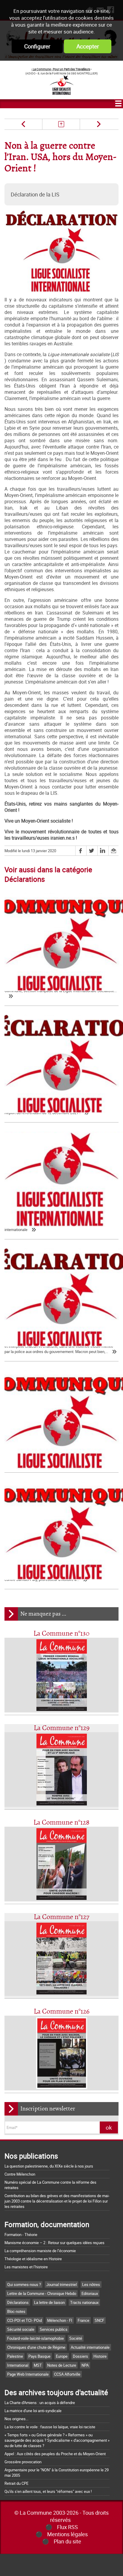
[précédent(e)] (23, 124)
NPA (85, 2365)
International (18, 2365)
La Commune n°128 (61, 1823)
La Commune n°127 (61, 1917)
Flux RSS (67, 2527)
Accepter (88, 46)
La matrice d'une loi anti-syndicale (33, 2411)
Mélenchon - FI (60, 2320)
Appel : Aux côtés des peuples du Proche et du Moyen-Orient (55, 2454)
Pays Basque (39, 2356)
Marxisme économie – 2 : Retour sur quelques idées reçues (54, 2243)
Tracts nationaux (84, 2302)
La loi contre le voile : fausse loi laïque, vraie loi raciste (50, 2427)
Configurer (37, 46)
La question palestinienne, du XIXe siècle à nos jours (49, 2166)
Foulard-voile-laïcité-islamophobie (36, 2338)
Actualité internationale (90, 2347)
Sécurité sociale (21, 2329)
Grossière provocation (23, 2462)
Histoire (100, 2356)
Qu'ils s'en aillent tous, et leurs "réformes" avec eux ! (48, 2491)
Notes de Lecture (62, 2365)
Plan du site (67, 2541)
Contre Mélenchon (20, 2174)
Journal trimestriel (61, 2284)
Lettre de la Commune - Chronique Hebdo (42, 2293)
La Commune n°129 (62, 1728)
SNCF (99, 2320)
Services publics (54, 2329)
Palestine (15, 2356)
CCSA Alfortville (67, 2374)
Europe (62, 2356)
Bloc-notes (16, 2311)
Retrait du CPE (16, 2483)
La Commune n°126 (62, 2012)
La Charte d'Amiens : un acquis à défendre (40, 2403)
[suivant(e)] (99, 124)
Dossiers (80, 2356)
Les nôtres (91, 2284)
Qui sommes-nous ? (24, 2284)
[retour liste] (61, 124)
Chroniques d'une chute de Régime (36, 2347)
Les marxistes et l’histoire (26, 2267)
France (83, 2320)
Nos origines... (16, 2419)
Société (76, 2338)
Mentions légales (67, 2534)
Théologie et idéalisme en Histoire (33, 2259)
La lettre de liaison (49, 2302)
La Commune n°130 (61, 1634)
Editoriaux (90, 2293)
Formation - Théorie (21, 2235)
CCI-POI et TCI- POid (24, 2320)
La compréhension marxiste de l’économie (40, 2251)
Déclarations (18, 2302)
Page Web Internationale (28, 2374)
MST (38, 2365)
